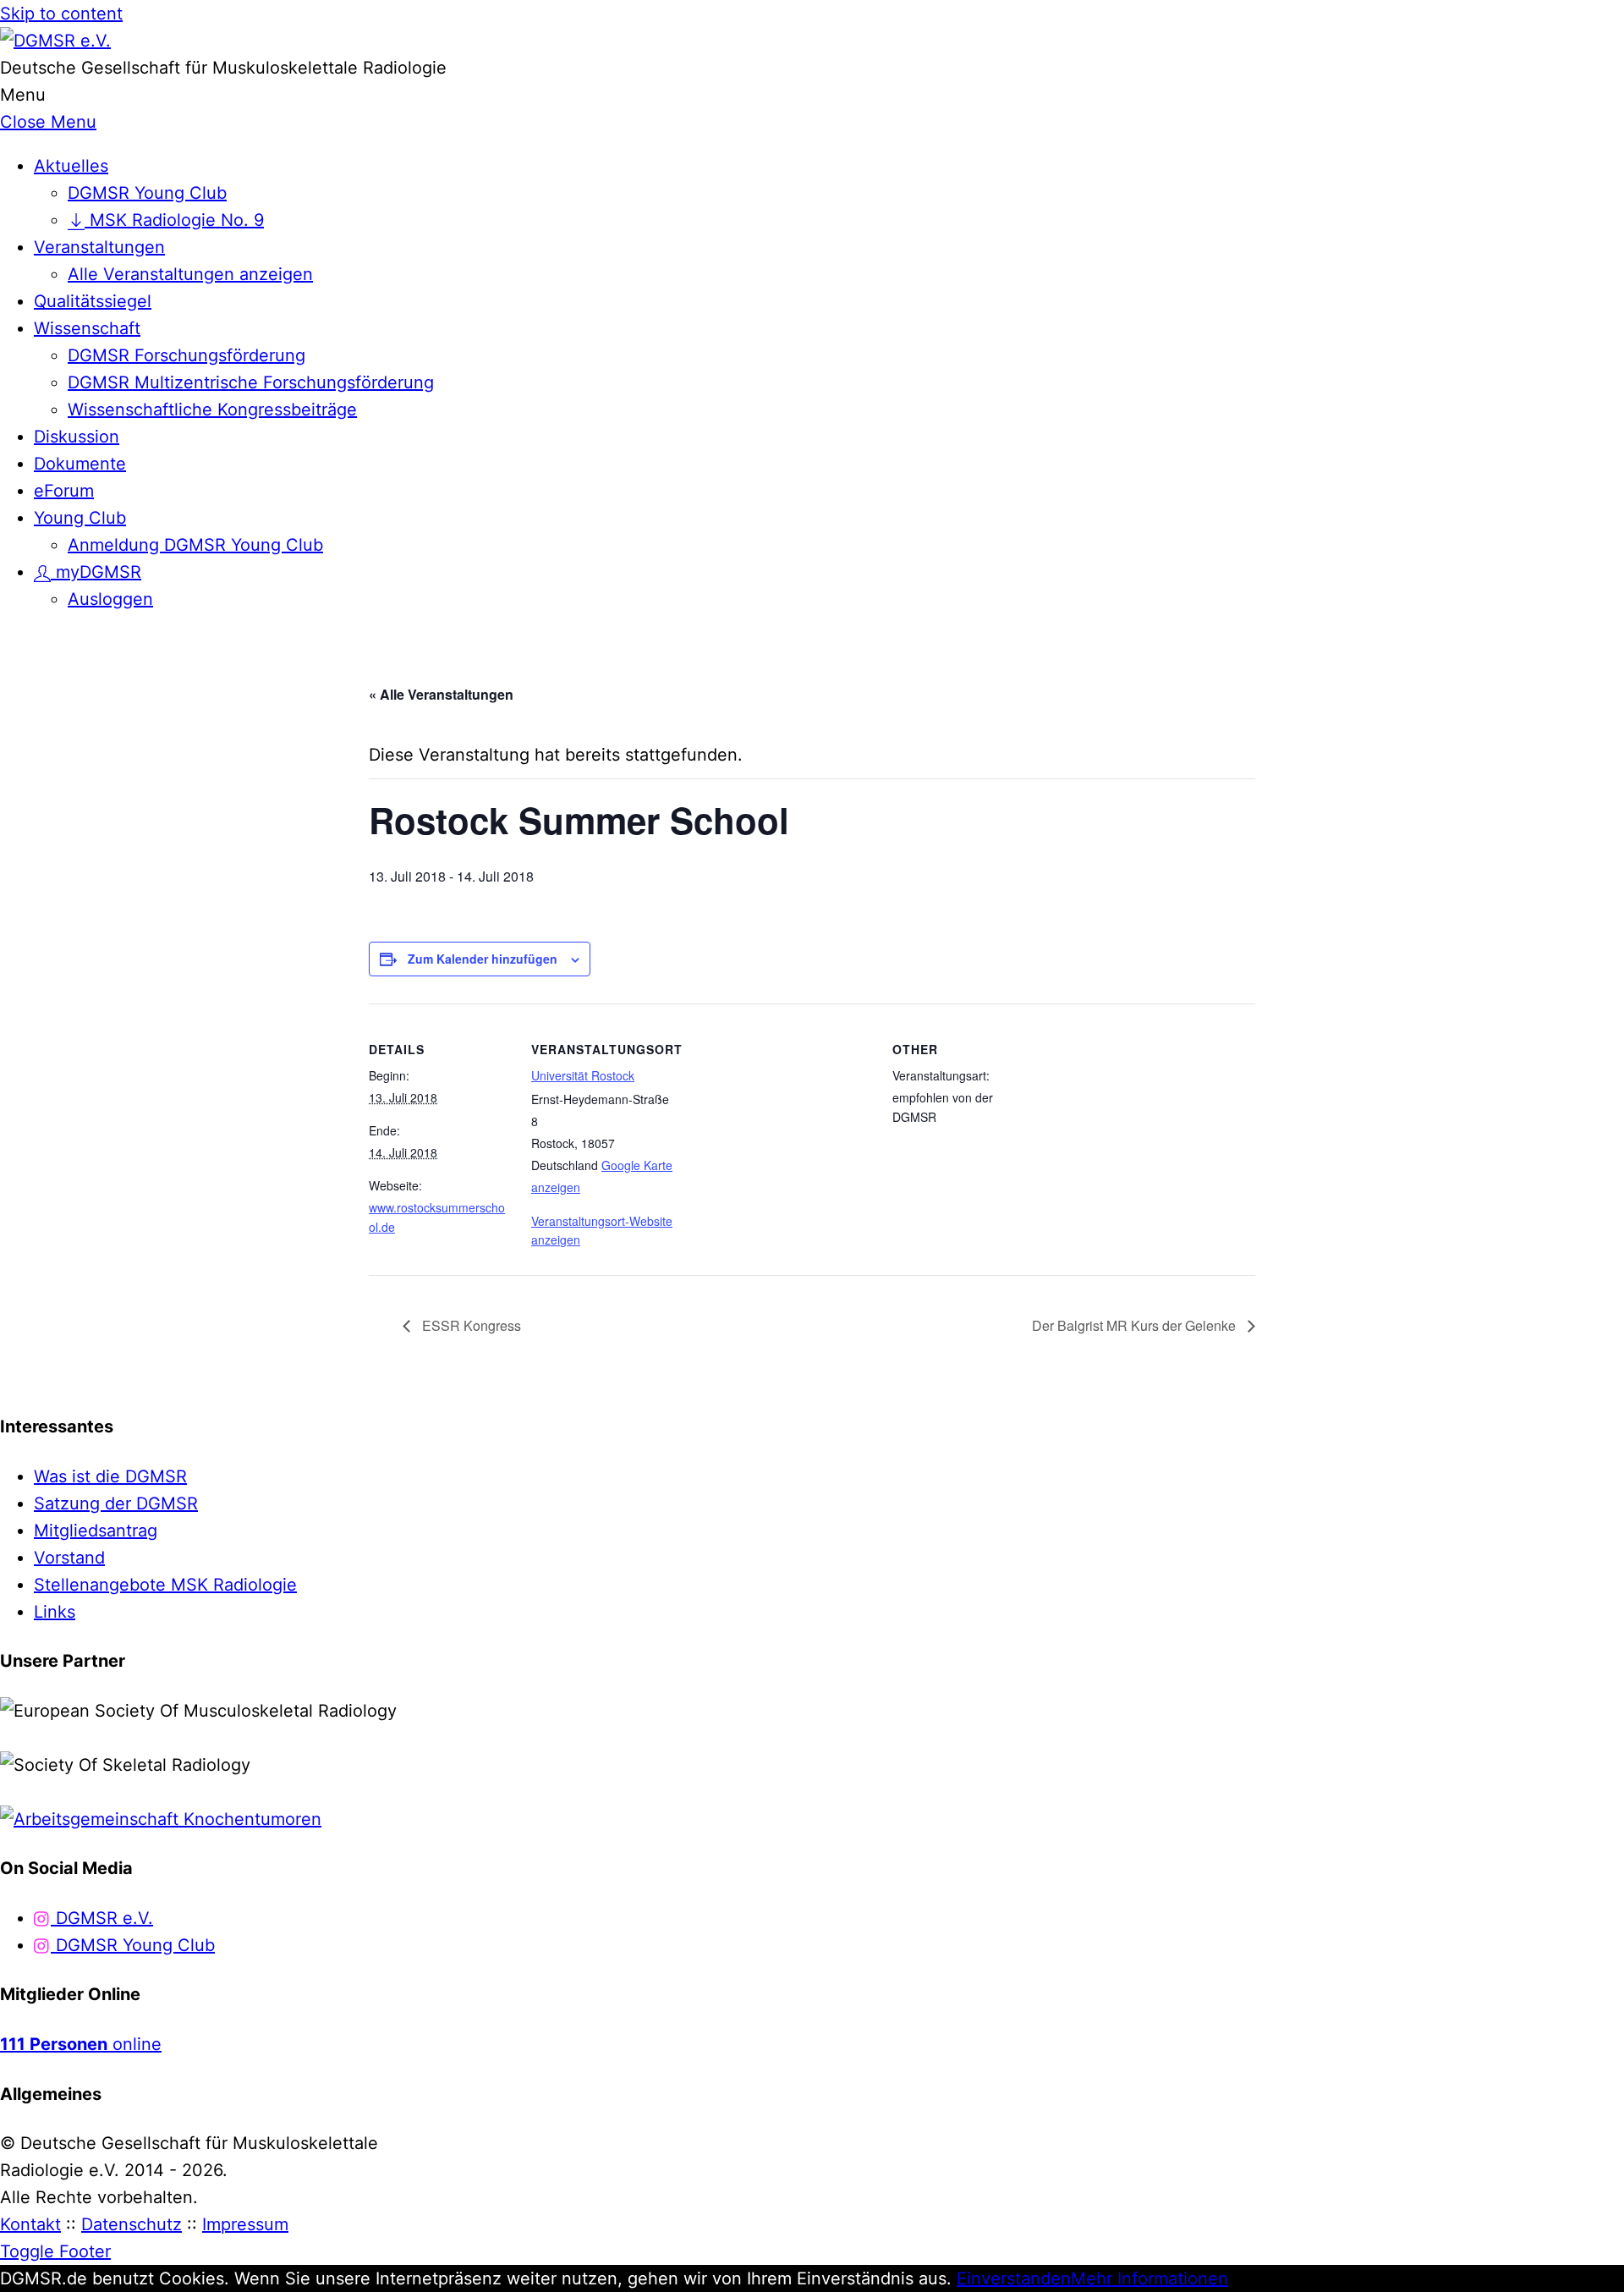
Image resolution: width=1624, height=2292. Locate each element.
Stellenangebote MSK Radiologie (165, 1585)
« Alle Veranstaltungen (441, 694)
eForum (64, 491)
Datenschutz (132, 2224)
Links (55, 1612)
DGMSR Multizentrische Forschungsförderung (251, 382)
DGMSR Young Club (147, 193)
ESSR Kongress (470, 1325)
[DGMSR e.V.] (55, 41)
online (81, 2044)
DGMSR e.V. (102, 1918)
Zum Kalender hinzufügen (483, 959)
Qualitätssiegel (93, 301)
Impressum (245, 2224)
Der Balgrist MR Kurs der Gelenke (1136, 1325)
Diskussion (77, 437)
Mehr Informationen (1149, 2278)
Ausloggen (110, 599)
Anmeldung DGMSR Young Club (195, 545)
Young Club (80, 518)
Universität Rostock (583, 1075)
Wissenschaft (87, 328)
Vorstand (69, 1558)
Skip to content (61, 14)
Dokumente (80, 464)
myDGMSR (96, 572)
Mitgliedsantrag (96, 1531)
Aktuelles (71, 166)
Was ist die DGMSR (110, 1476)
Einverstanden (1014, 2278)
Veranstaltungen (99, 247)
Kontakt (30, 2224)
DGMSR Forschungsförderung (187, 355)
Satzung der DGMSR (116, 1503)
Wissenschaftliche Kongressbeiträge (212, 409)
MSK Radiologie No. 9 (174, 220)
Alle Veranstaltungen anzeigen (190, 274)
